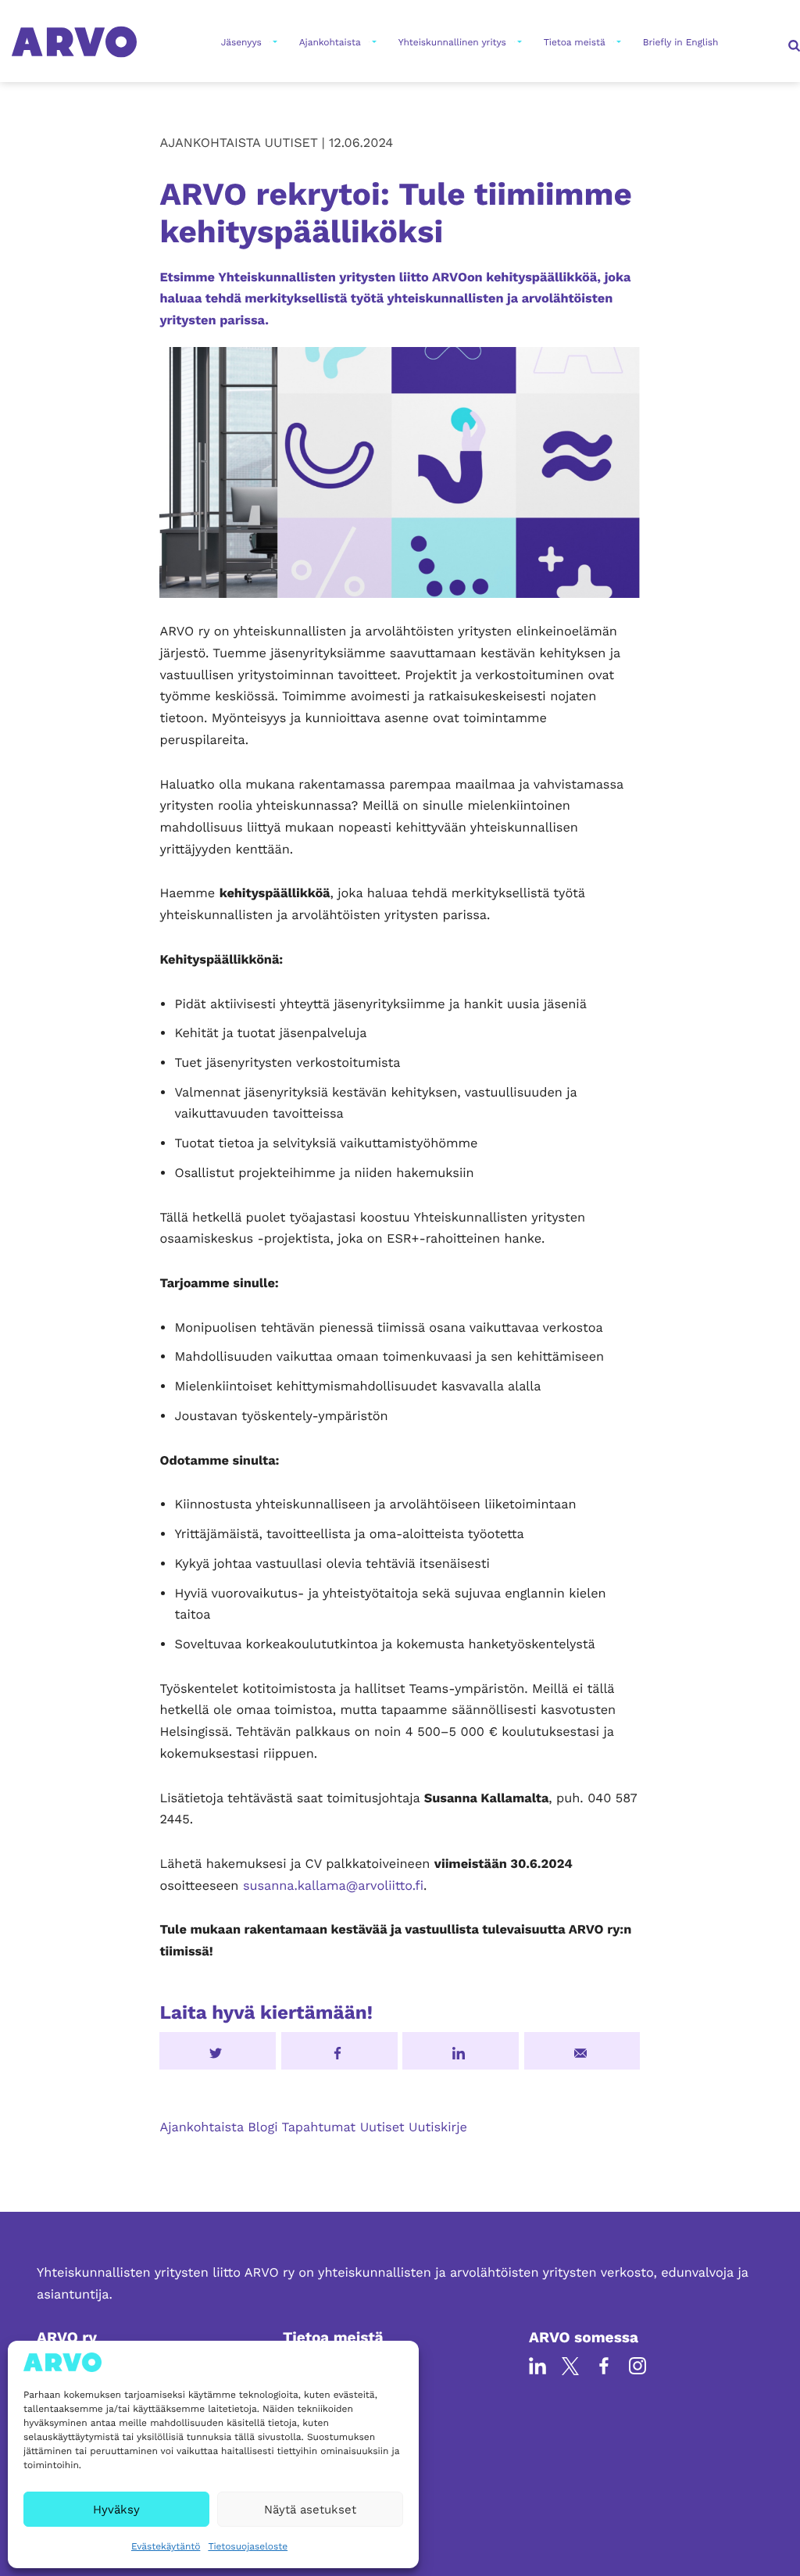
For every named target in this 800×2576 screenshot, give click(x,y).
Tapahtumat (319, 2127)
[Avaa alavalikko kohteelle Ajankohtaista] (373, 42)
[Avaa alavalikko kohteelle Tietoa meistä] (617, 42)
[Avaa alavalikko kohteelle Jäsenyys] (273, 42)
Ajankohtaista (201, 2127)
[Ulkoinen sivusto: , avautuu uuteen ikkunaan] (461, 2051)
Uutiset (382, 2127)
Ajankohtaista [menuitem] (330, 42)
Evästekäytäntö (166, 2546)
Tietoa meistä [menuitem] (575, 42)
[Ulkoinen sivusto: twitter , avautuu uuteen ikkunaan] (218, 2051)
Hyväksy (116, 2510)
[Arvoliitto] (74, 41)
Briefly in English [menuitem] (681, 42)
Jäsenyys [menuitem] (241, 42)
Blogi (262, 2127)
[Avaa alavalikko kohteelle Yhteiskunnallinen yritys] (518, 42)
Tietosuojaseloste (248, 2546)
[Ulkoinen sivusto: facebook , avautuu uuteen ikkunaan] (339, 2051)
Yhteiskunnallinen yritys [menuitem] (452, 42)
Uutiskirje (438, 2127)
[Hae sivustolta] (792, 42)
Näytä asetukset (310, 2510)
